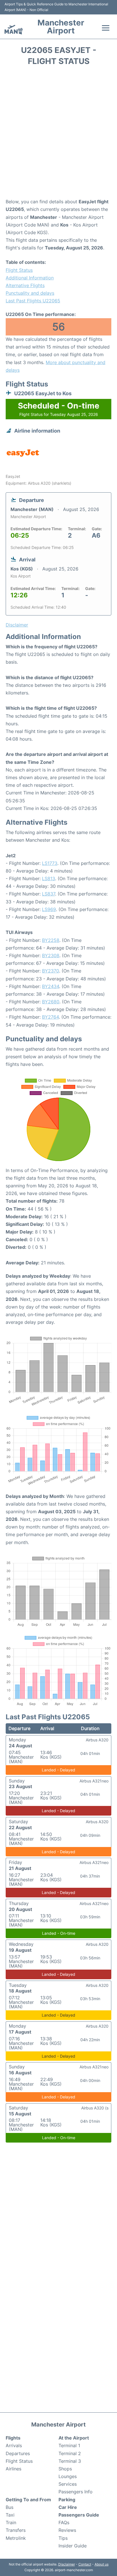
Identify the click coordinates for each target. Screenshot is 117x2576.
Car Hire (68, 2507)
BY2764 (50, 1017)
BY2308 (51, 955)
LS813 (49, 878)
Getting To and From (28, 2500)
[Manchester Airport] (14, 30)
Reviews (67, 2530)
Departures (18, 2453)
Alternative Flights (25, 285)
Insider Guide (73, 2546)
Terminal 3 (70, 2461)
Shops (65, 2469)
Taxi (10, 2515)
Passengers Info (76, 2492)
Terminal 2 (70, 2453)
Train (11, 2522)
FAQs (64, 2522)
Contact (85, 2564)
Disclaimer (67, 2564)
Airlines (13, 2469)
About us (102, 2564)
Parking (67, 2500)
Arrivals (14, 2445)
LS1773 (50, 863)
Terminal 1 (69, 2445)
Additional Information (30, 278)
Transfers (16, 2530)
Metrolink (16, 2538)
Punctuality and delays (30, 293)
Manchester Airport (61, 27)
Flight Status (19, 270)
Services (68, 2484)
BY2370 (51, 971)
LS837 (49, 894)
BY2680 (51, 1002)
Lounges (68, 2476)
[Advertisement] (58, 134)
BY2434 (51, 986)
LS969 (49, 909)
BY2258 (51, 940)
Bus (10, 2507)
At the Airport (74, 2438)
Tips (63, 2538)
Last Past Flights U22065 (33, 301)
